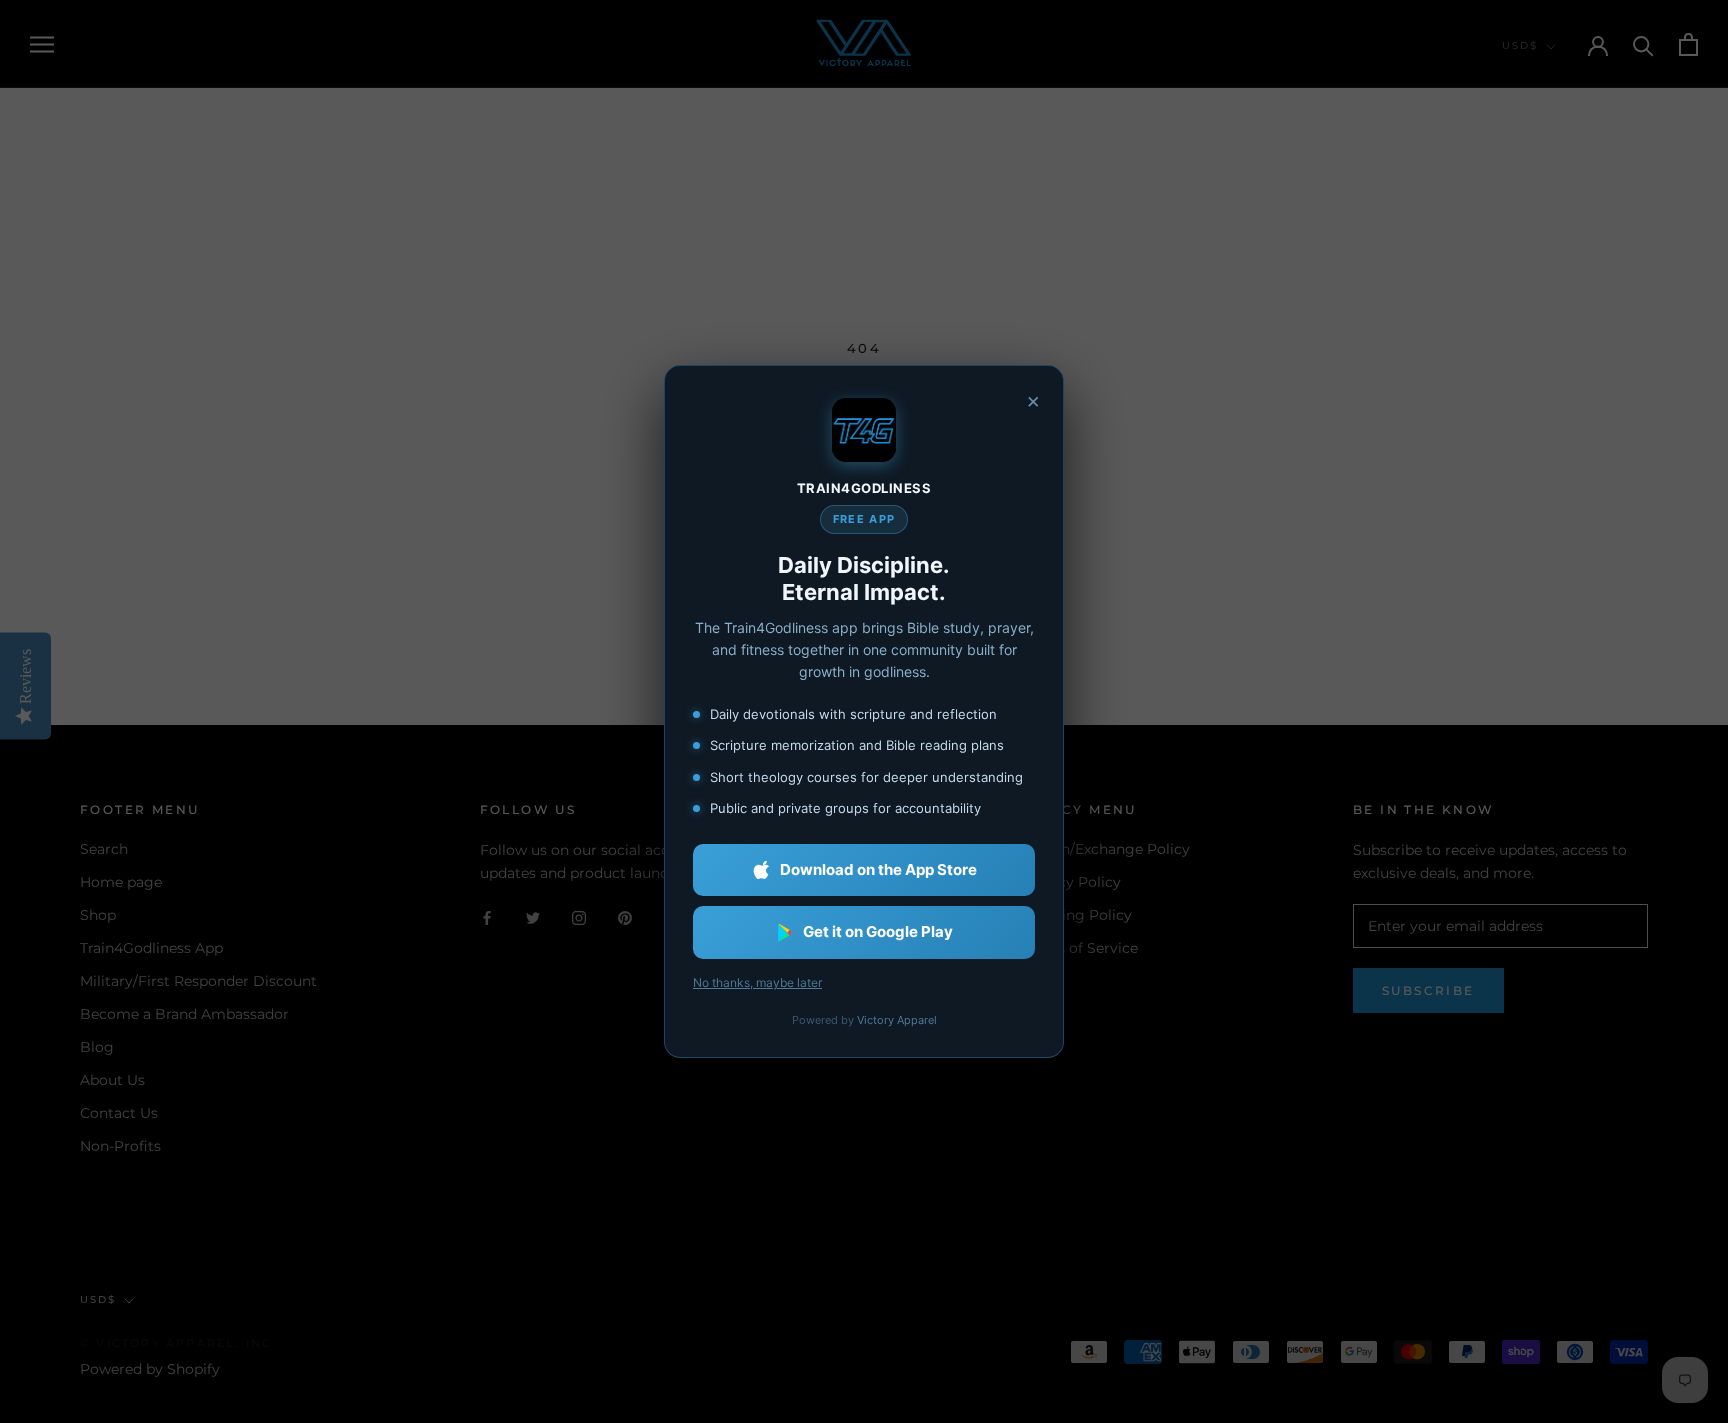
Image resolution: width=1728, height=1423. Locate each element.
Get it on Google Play (878, 931)
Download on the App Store (878, 869)
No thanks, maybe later (757, 982)
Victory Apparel (897, 1020)
